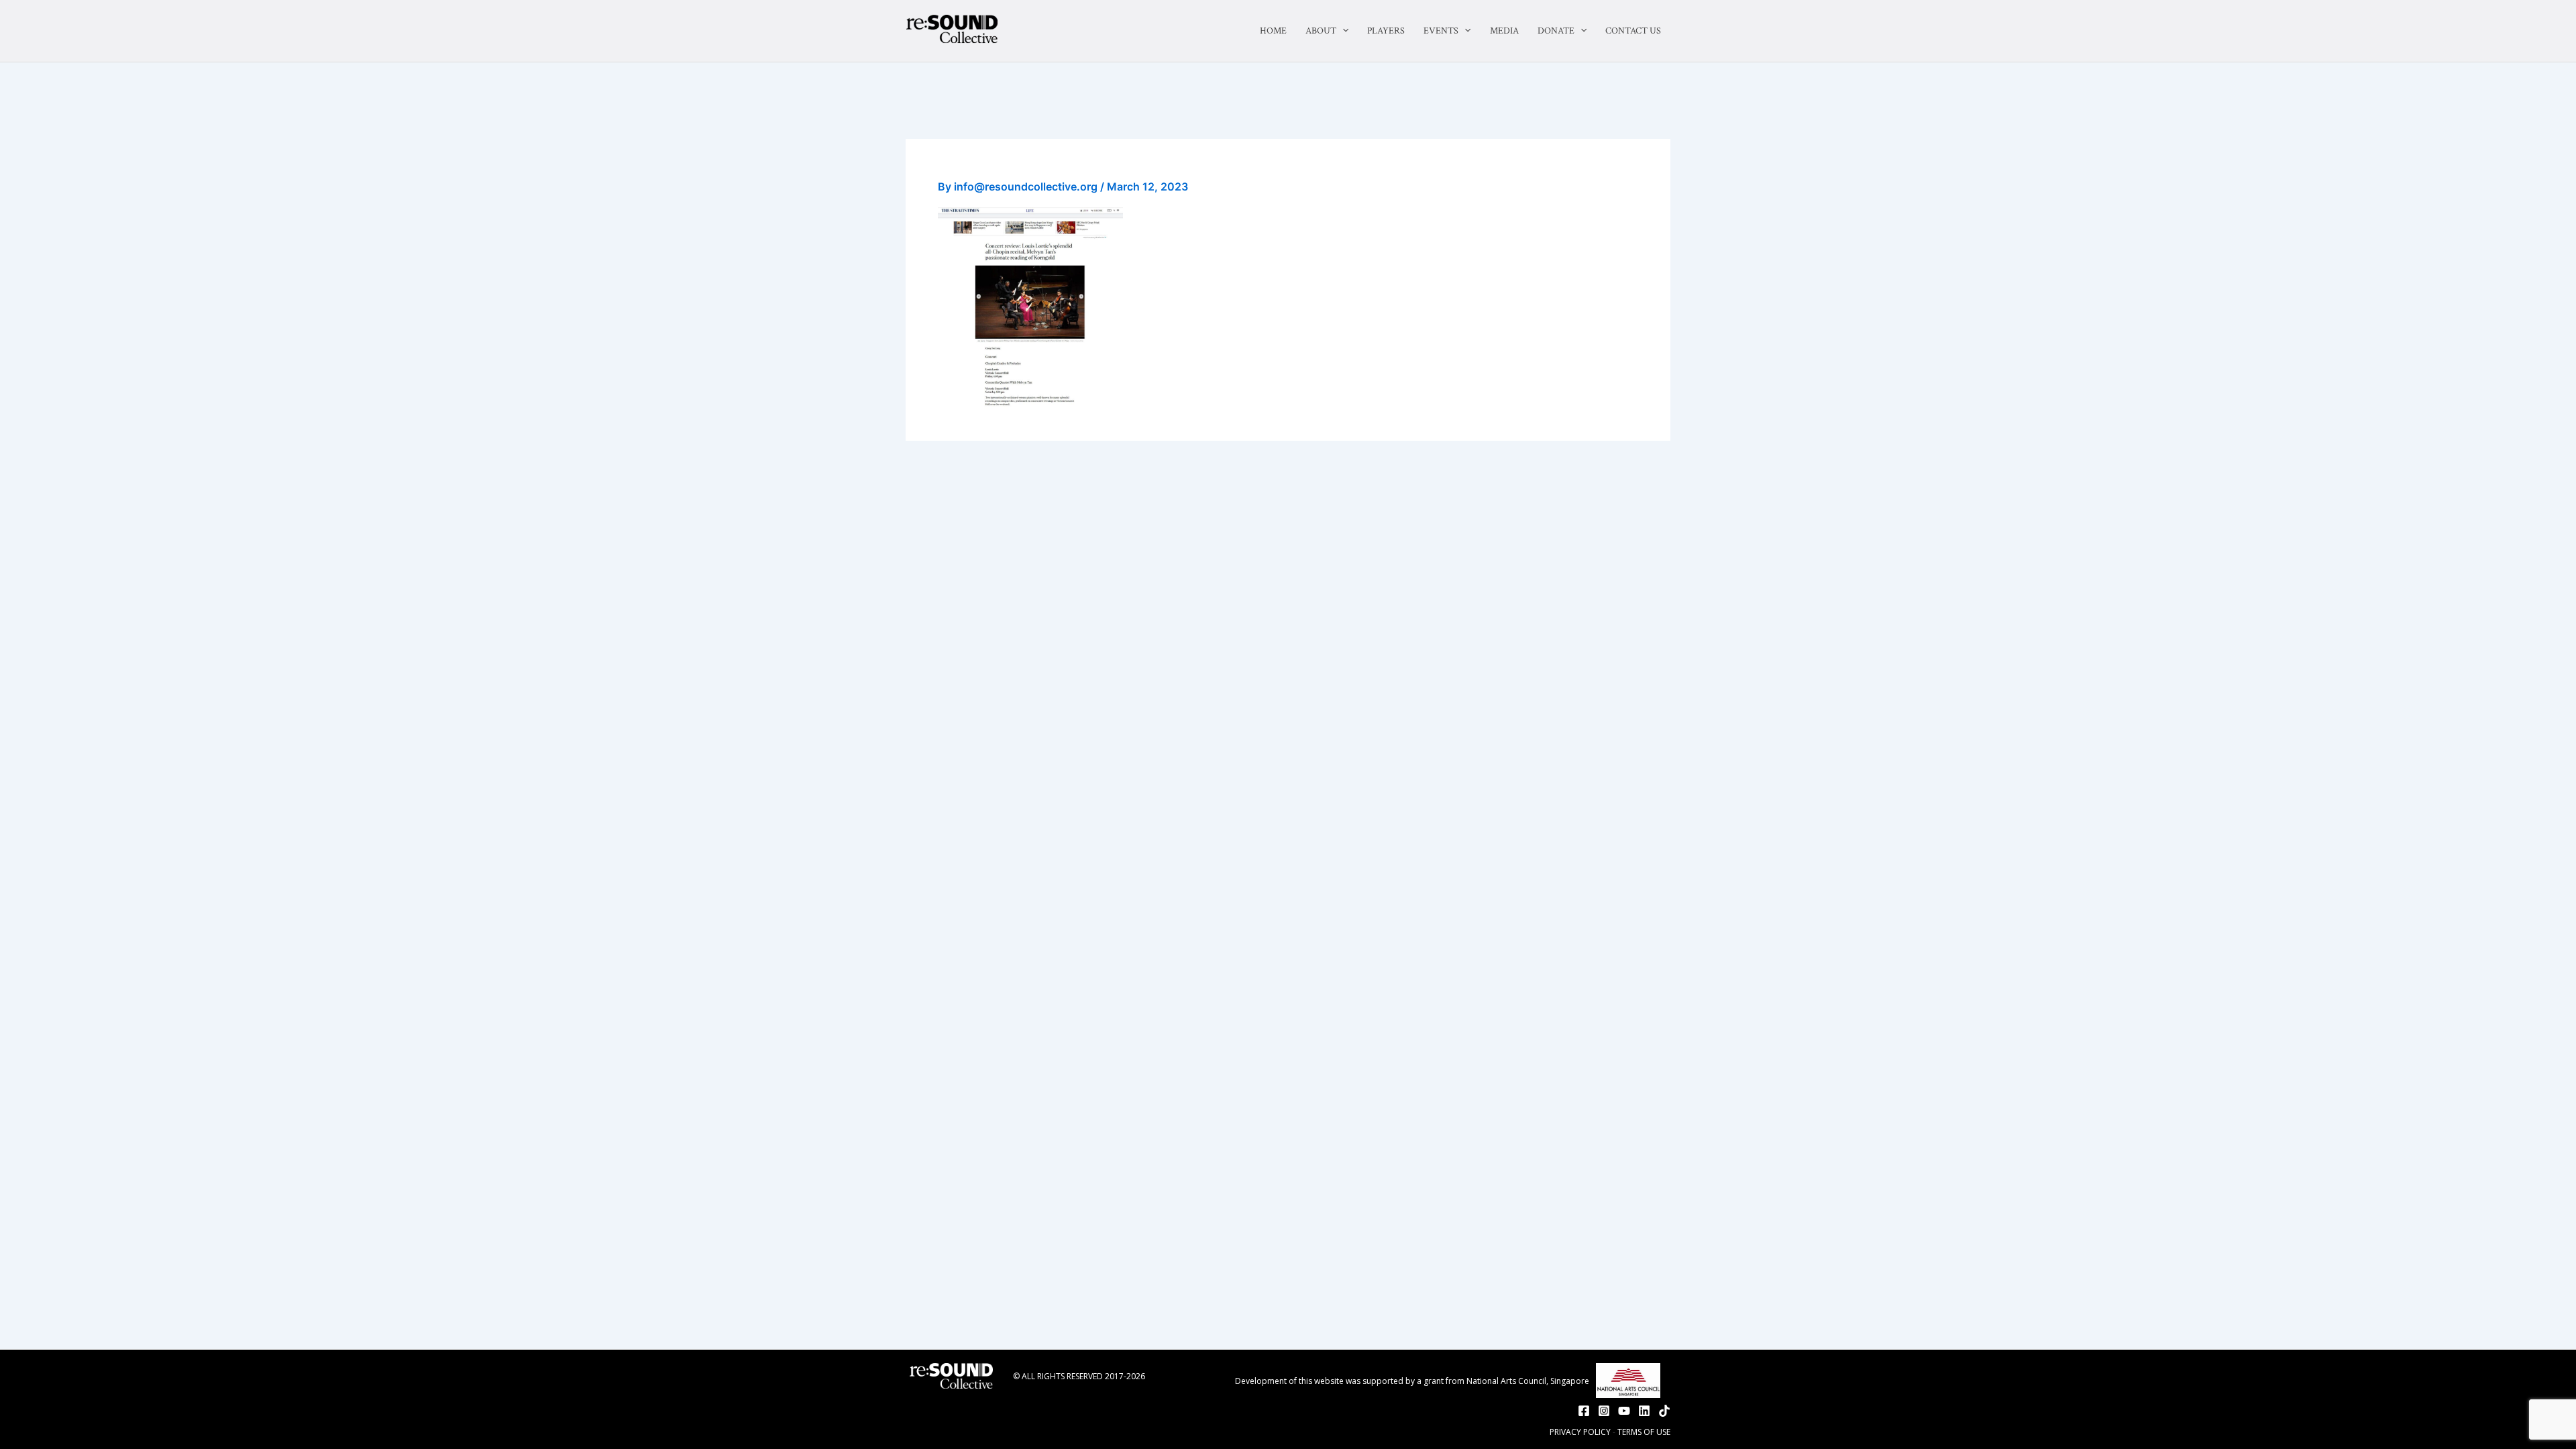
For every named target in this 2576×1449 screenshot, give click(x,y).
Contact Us (1633, 31)
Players (1386, 31)
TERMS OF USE (1644, 1432)
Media (1504, 31)
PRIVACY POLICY (1580, 1432)
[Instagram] (1604, 1411)
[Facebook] (1584, 1411)
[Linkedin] (1644, 1411)
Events (1441, 31)
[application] (1342, 31)
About (1321, 31)
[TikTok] (1664, 1411)
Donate (1556, 31)
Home (1273, 31)
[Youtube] (1624, 1411)
